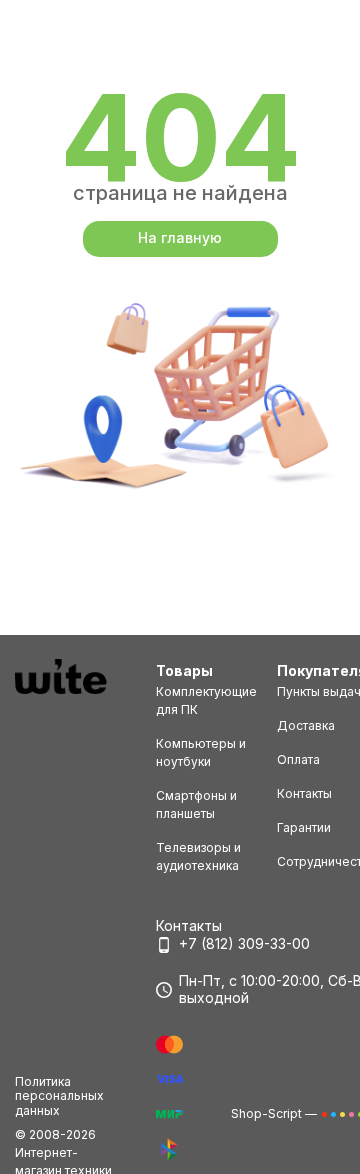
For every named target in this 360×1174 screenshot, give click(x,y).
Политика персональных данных (59, 1096)
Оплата (298, 759)
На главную (180, 237)
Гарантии (304, 827)
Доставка (306, 725)
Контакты (304, 793)
